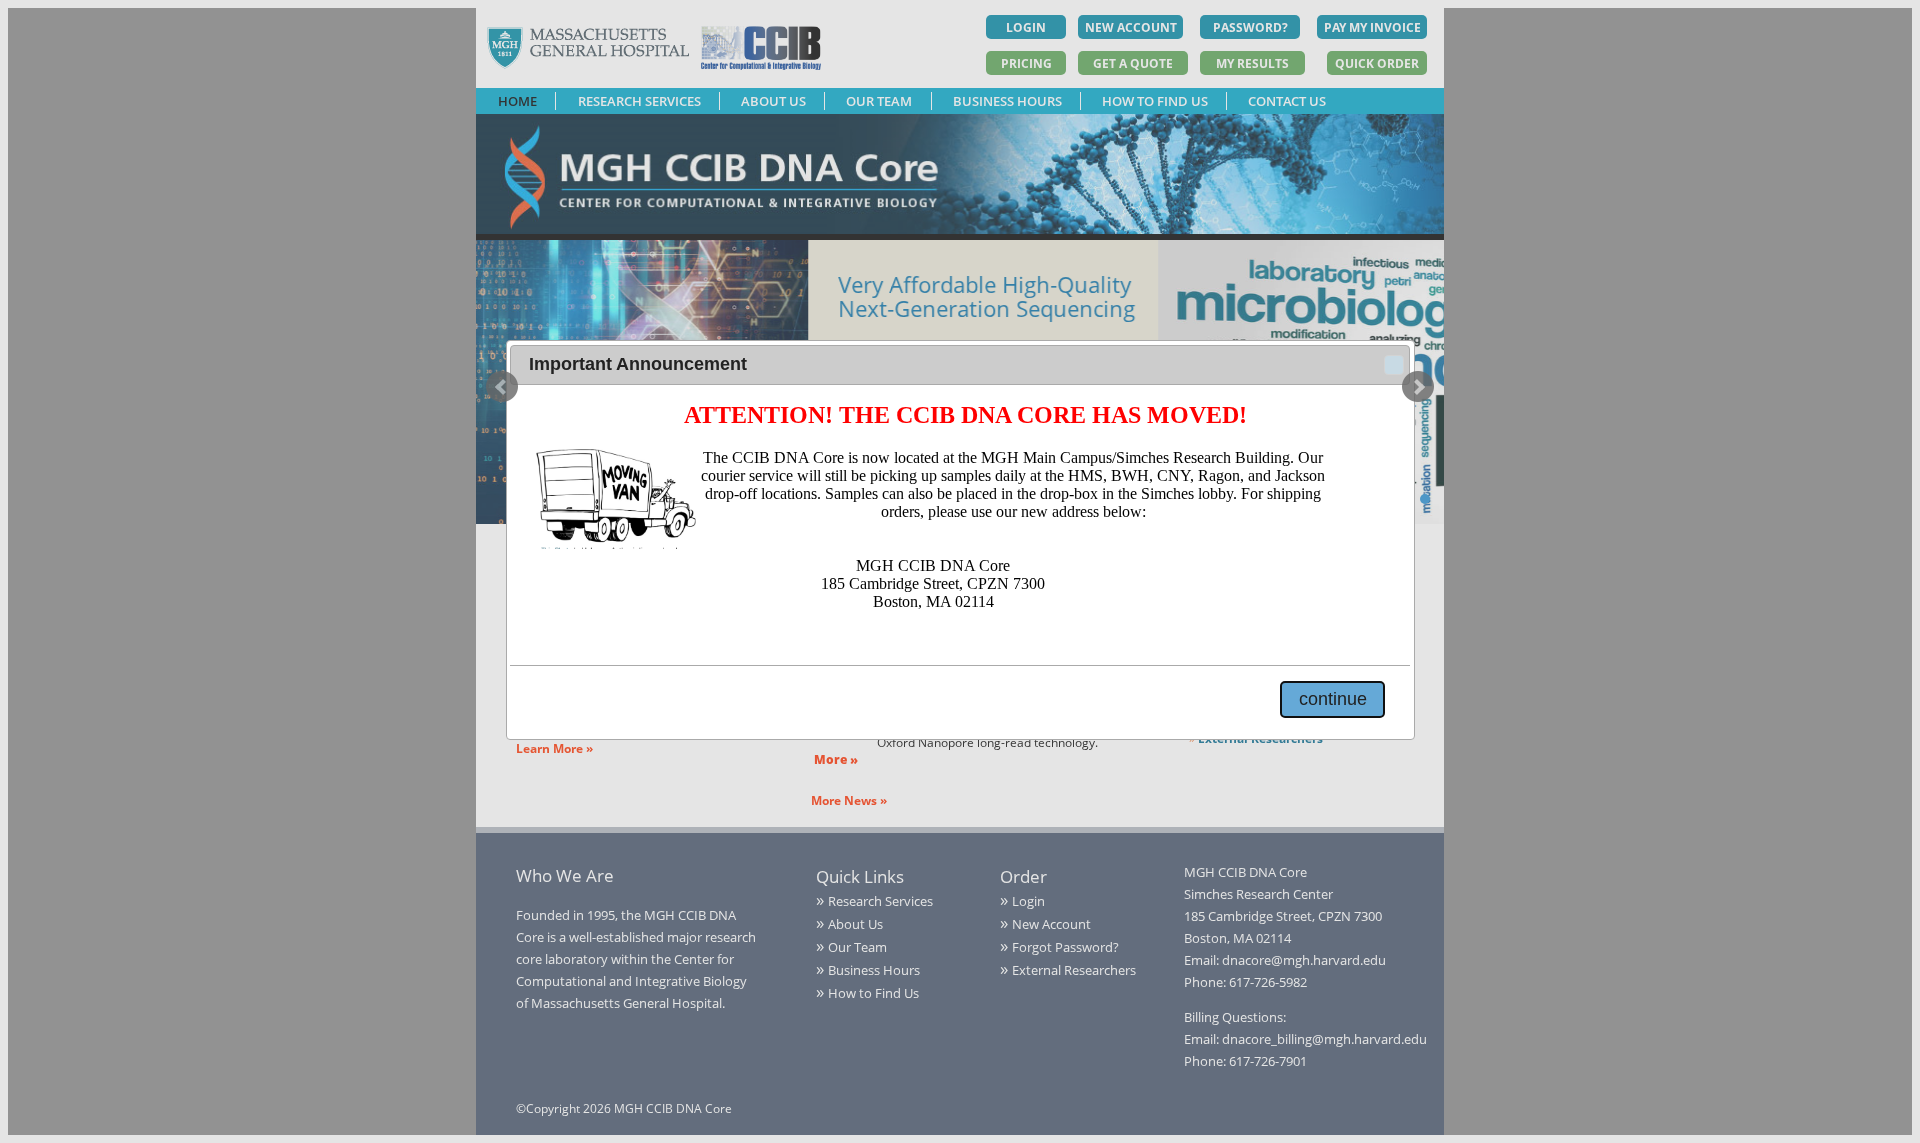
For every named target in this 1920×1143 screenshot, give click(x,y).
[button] (1394, 365)
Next (1418, 387)
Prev (502, 387)
